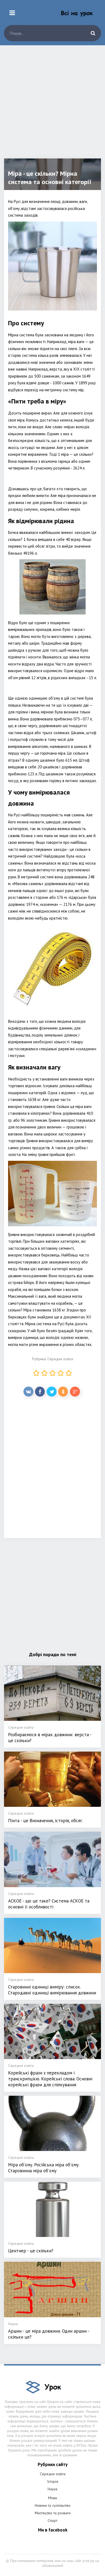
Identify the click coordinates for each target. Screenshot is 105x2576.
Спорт (52, 2520)
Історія (53, 2481)
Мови (53, 2498)
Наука (52, 2489)
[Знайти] (93, 33)
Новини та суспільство (53, 2505)
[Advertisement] (52, 106)
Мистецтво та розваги (53, 2513)
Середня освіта (60, 1359)
